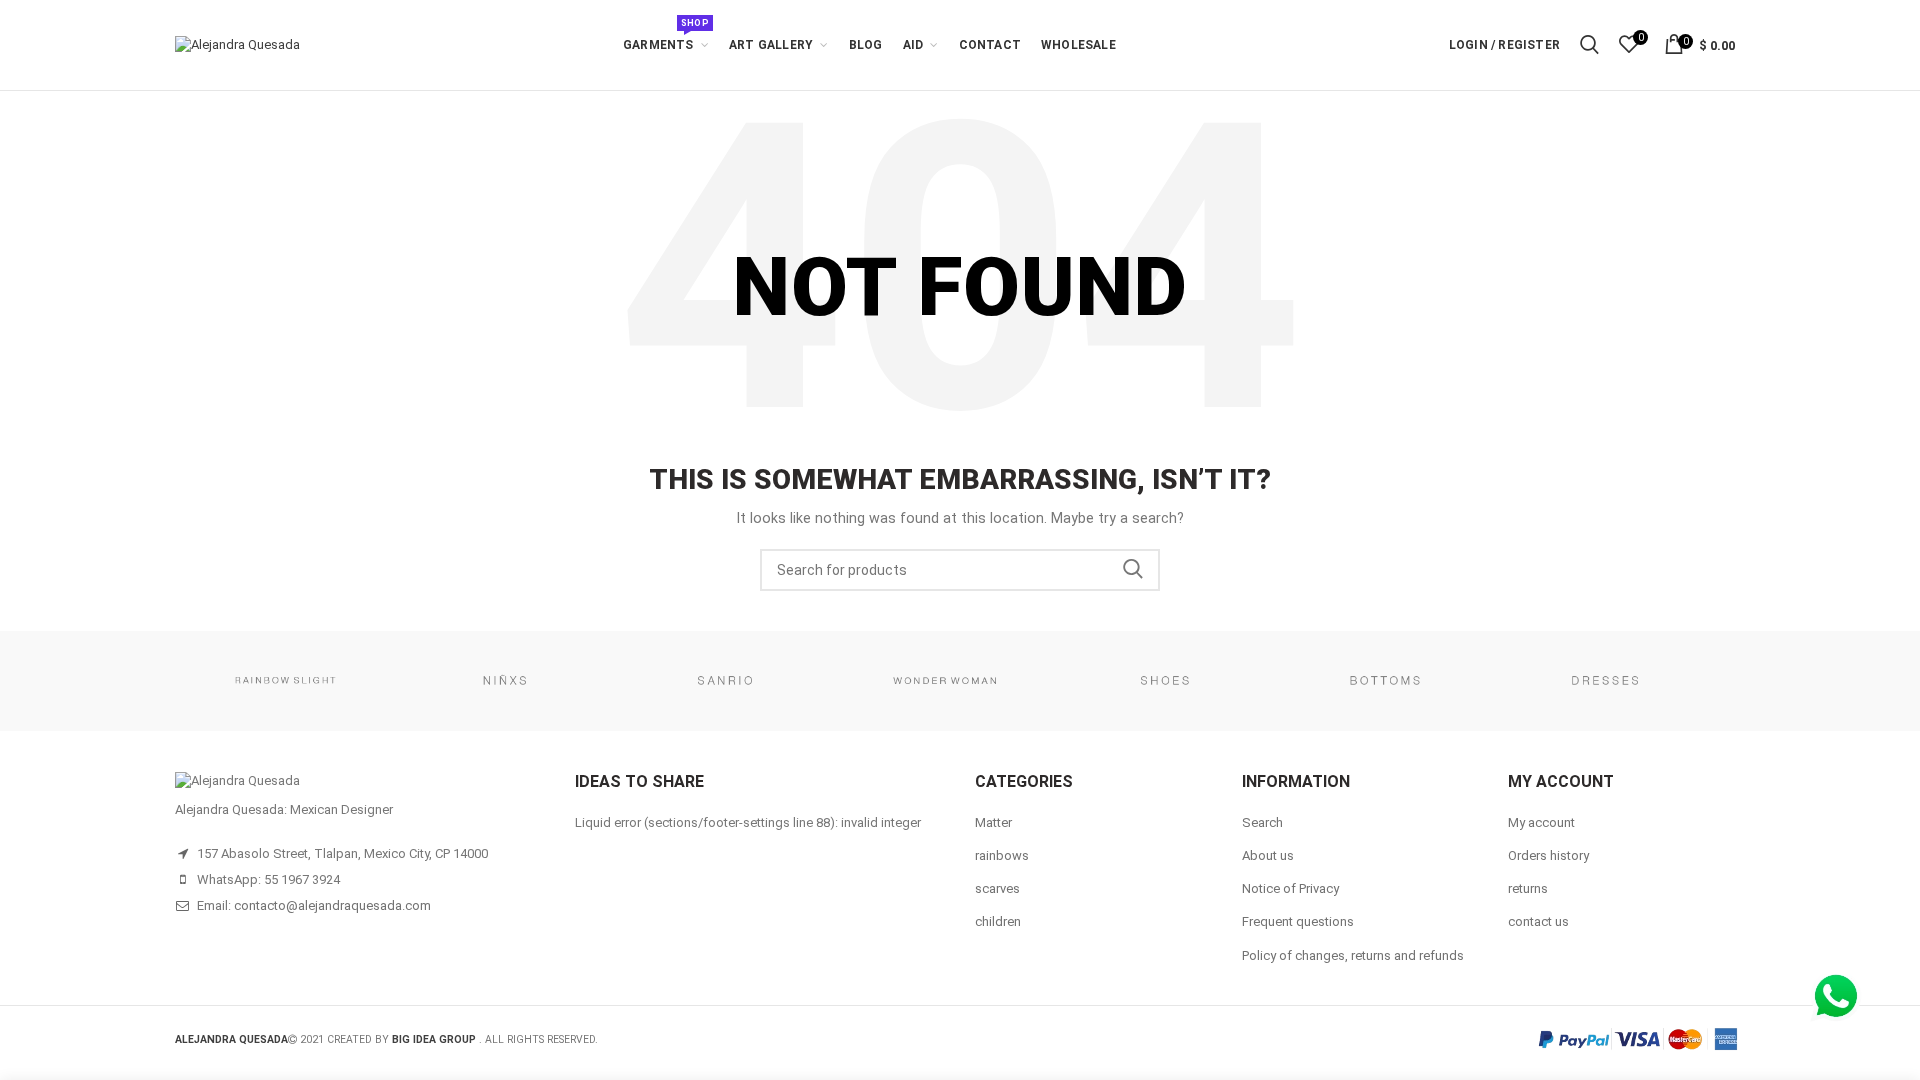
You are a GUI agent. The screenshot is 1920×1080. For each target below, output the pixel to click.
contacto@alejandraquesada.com (332, 905)
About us (1268, 855)
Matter (993, 822)
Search (1133, 570)
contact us (1538, 921)
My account (1541, 822)
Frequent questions (1298, 921)
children (998, 921)
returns (1528, 888)
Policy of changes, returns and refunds (1353, 955)
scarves (997, 888)
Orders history (1548, 855)
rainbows (1002, 855)
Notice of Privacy (1290, 888)
